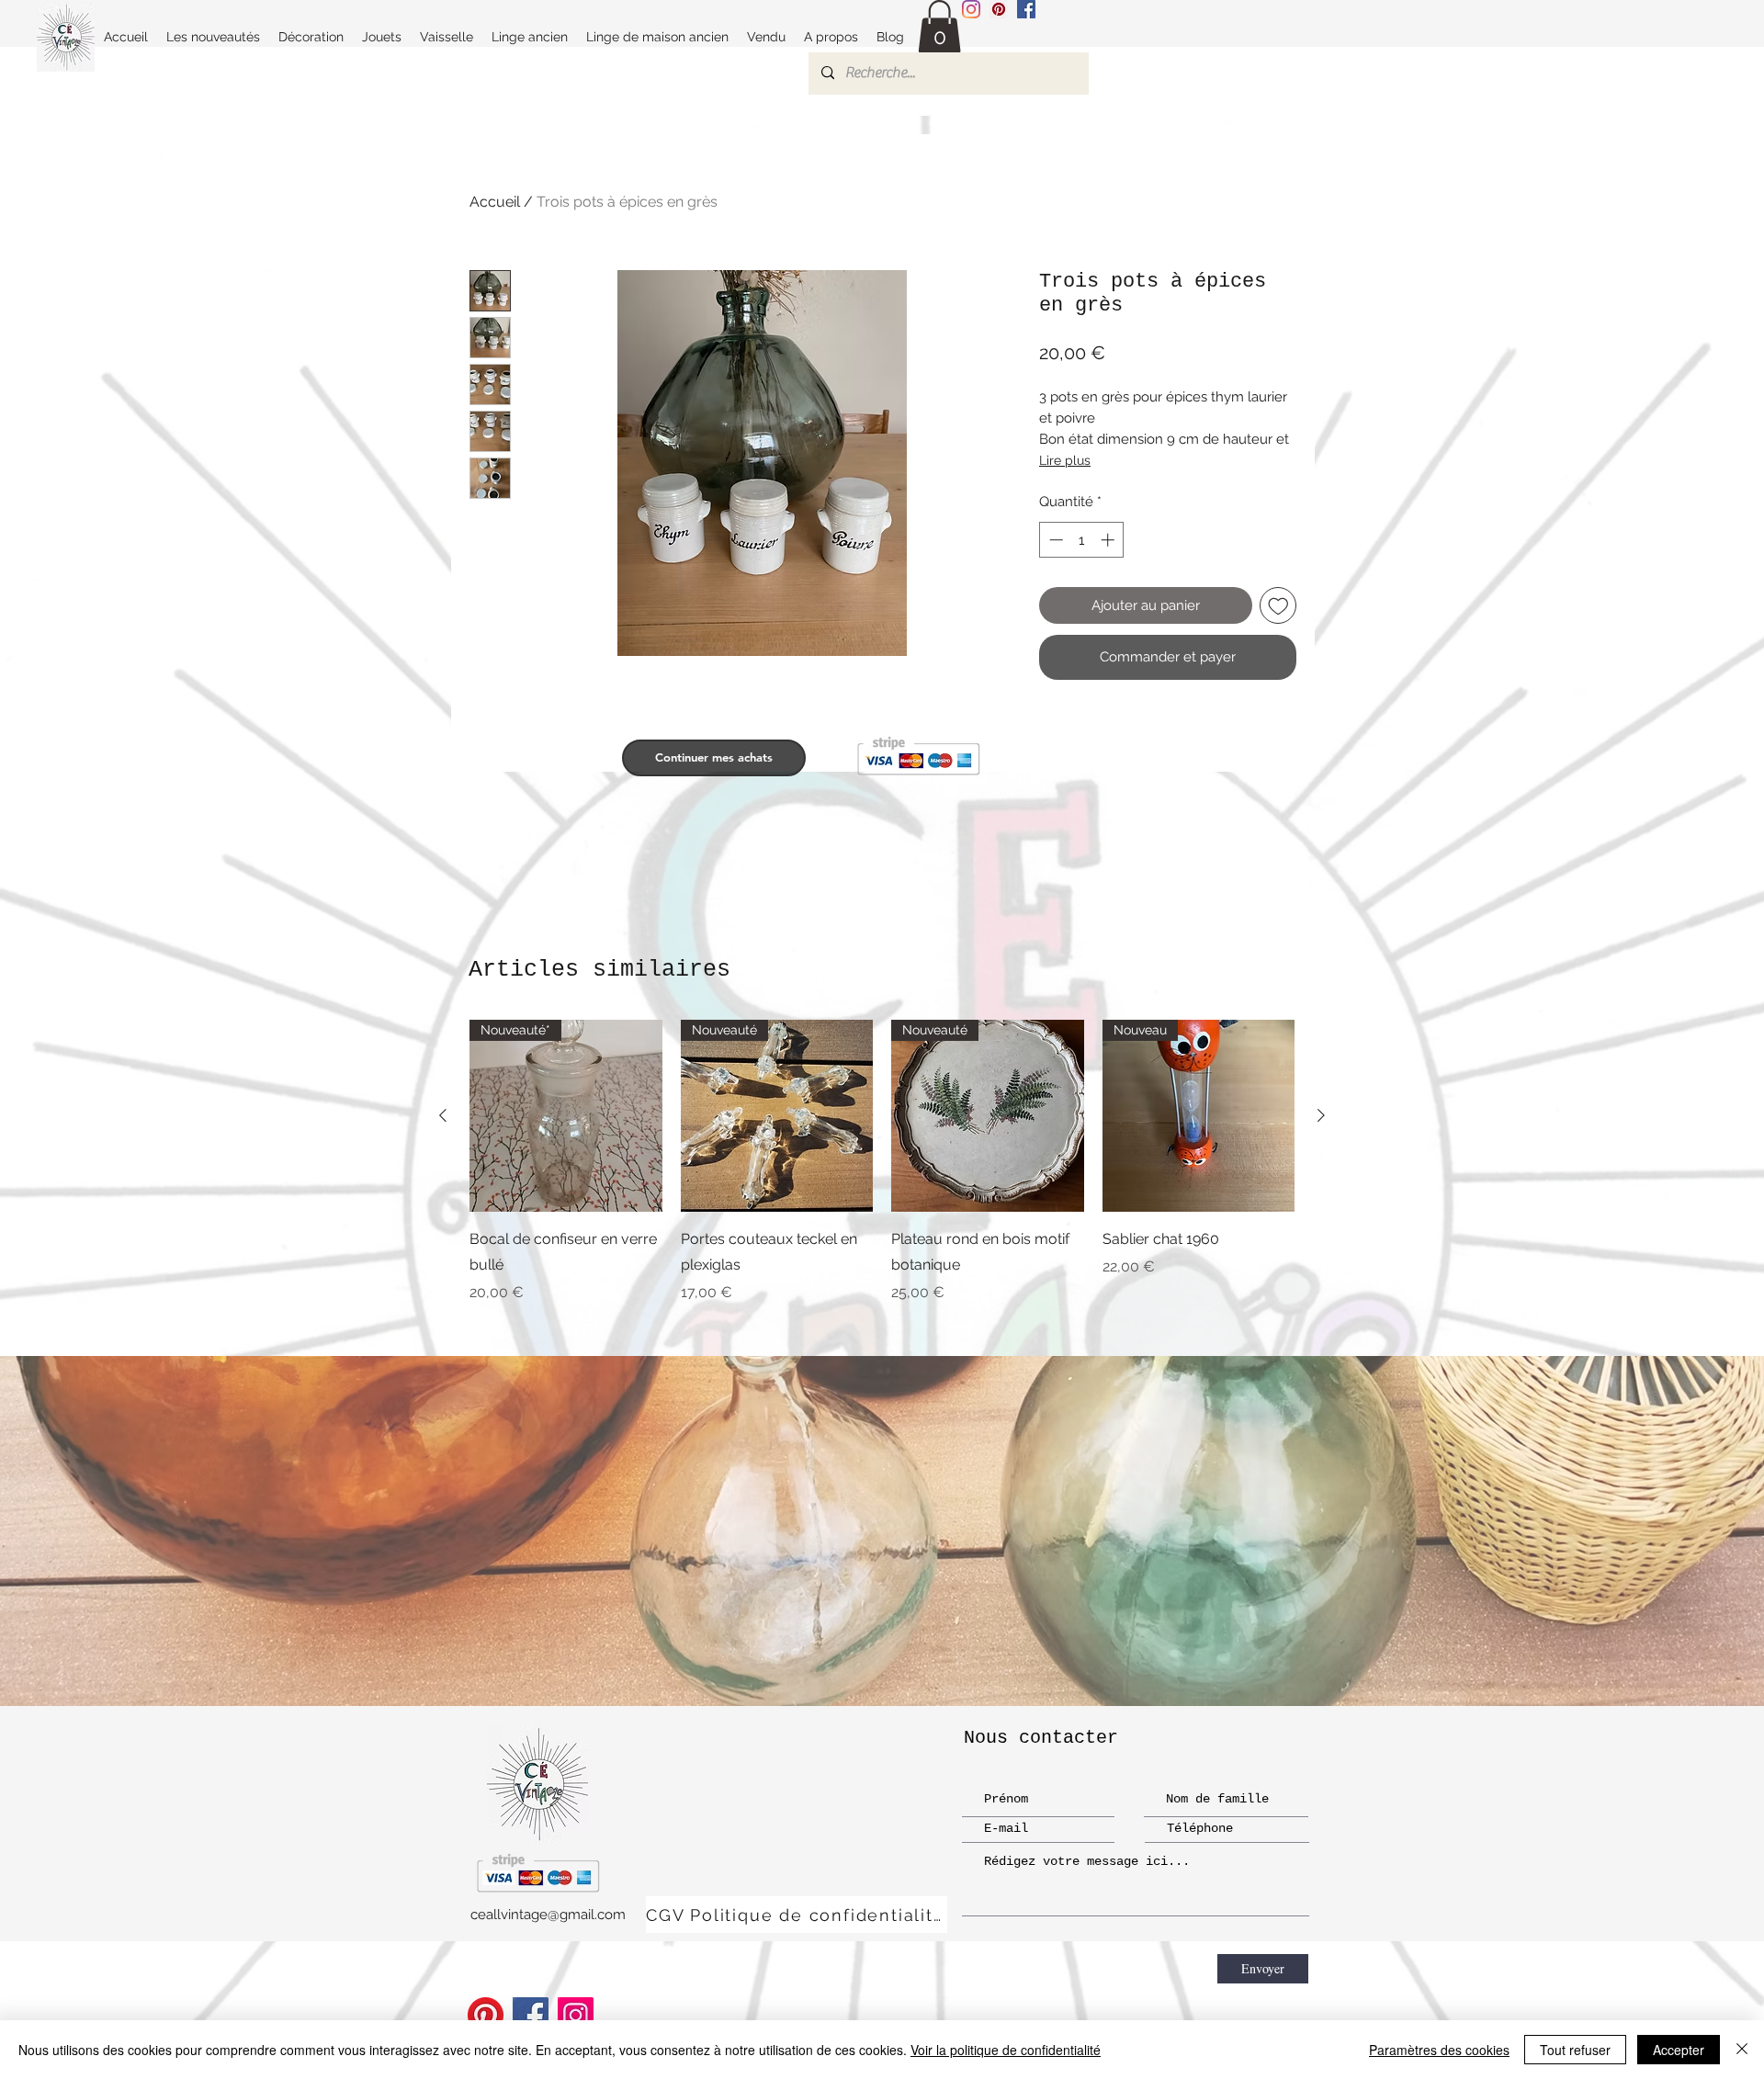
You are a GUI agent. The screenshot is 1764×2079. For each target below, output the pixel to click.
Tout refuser (1575, 2050)
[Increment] (1109, 540)
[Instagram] (971, 9)
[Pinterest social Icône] (999, 9)
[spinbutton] (1082, 540)
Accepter (1679, 2050)
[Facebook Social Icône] (1026, 9)
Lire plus (1065, 460)
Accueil (495, 202)
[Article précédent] (443, 1115)
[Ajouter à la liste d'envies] (1278, 606)
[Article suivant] (1321, 1115)
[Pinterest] (486, 2015)
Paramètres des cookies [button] (1439, 2050)
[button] (939, 27)
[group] (882, 1175)
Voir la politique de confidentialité (1006, 2050)
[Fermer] (1742, 2050)
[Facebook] (531, 2015)
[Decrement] (1054, 540)
